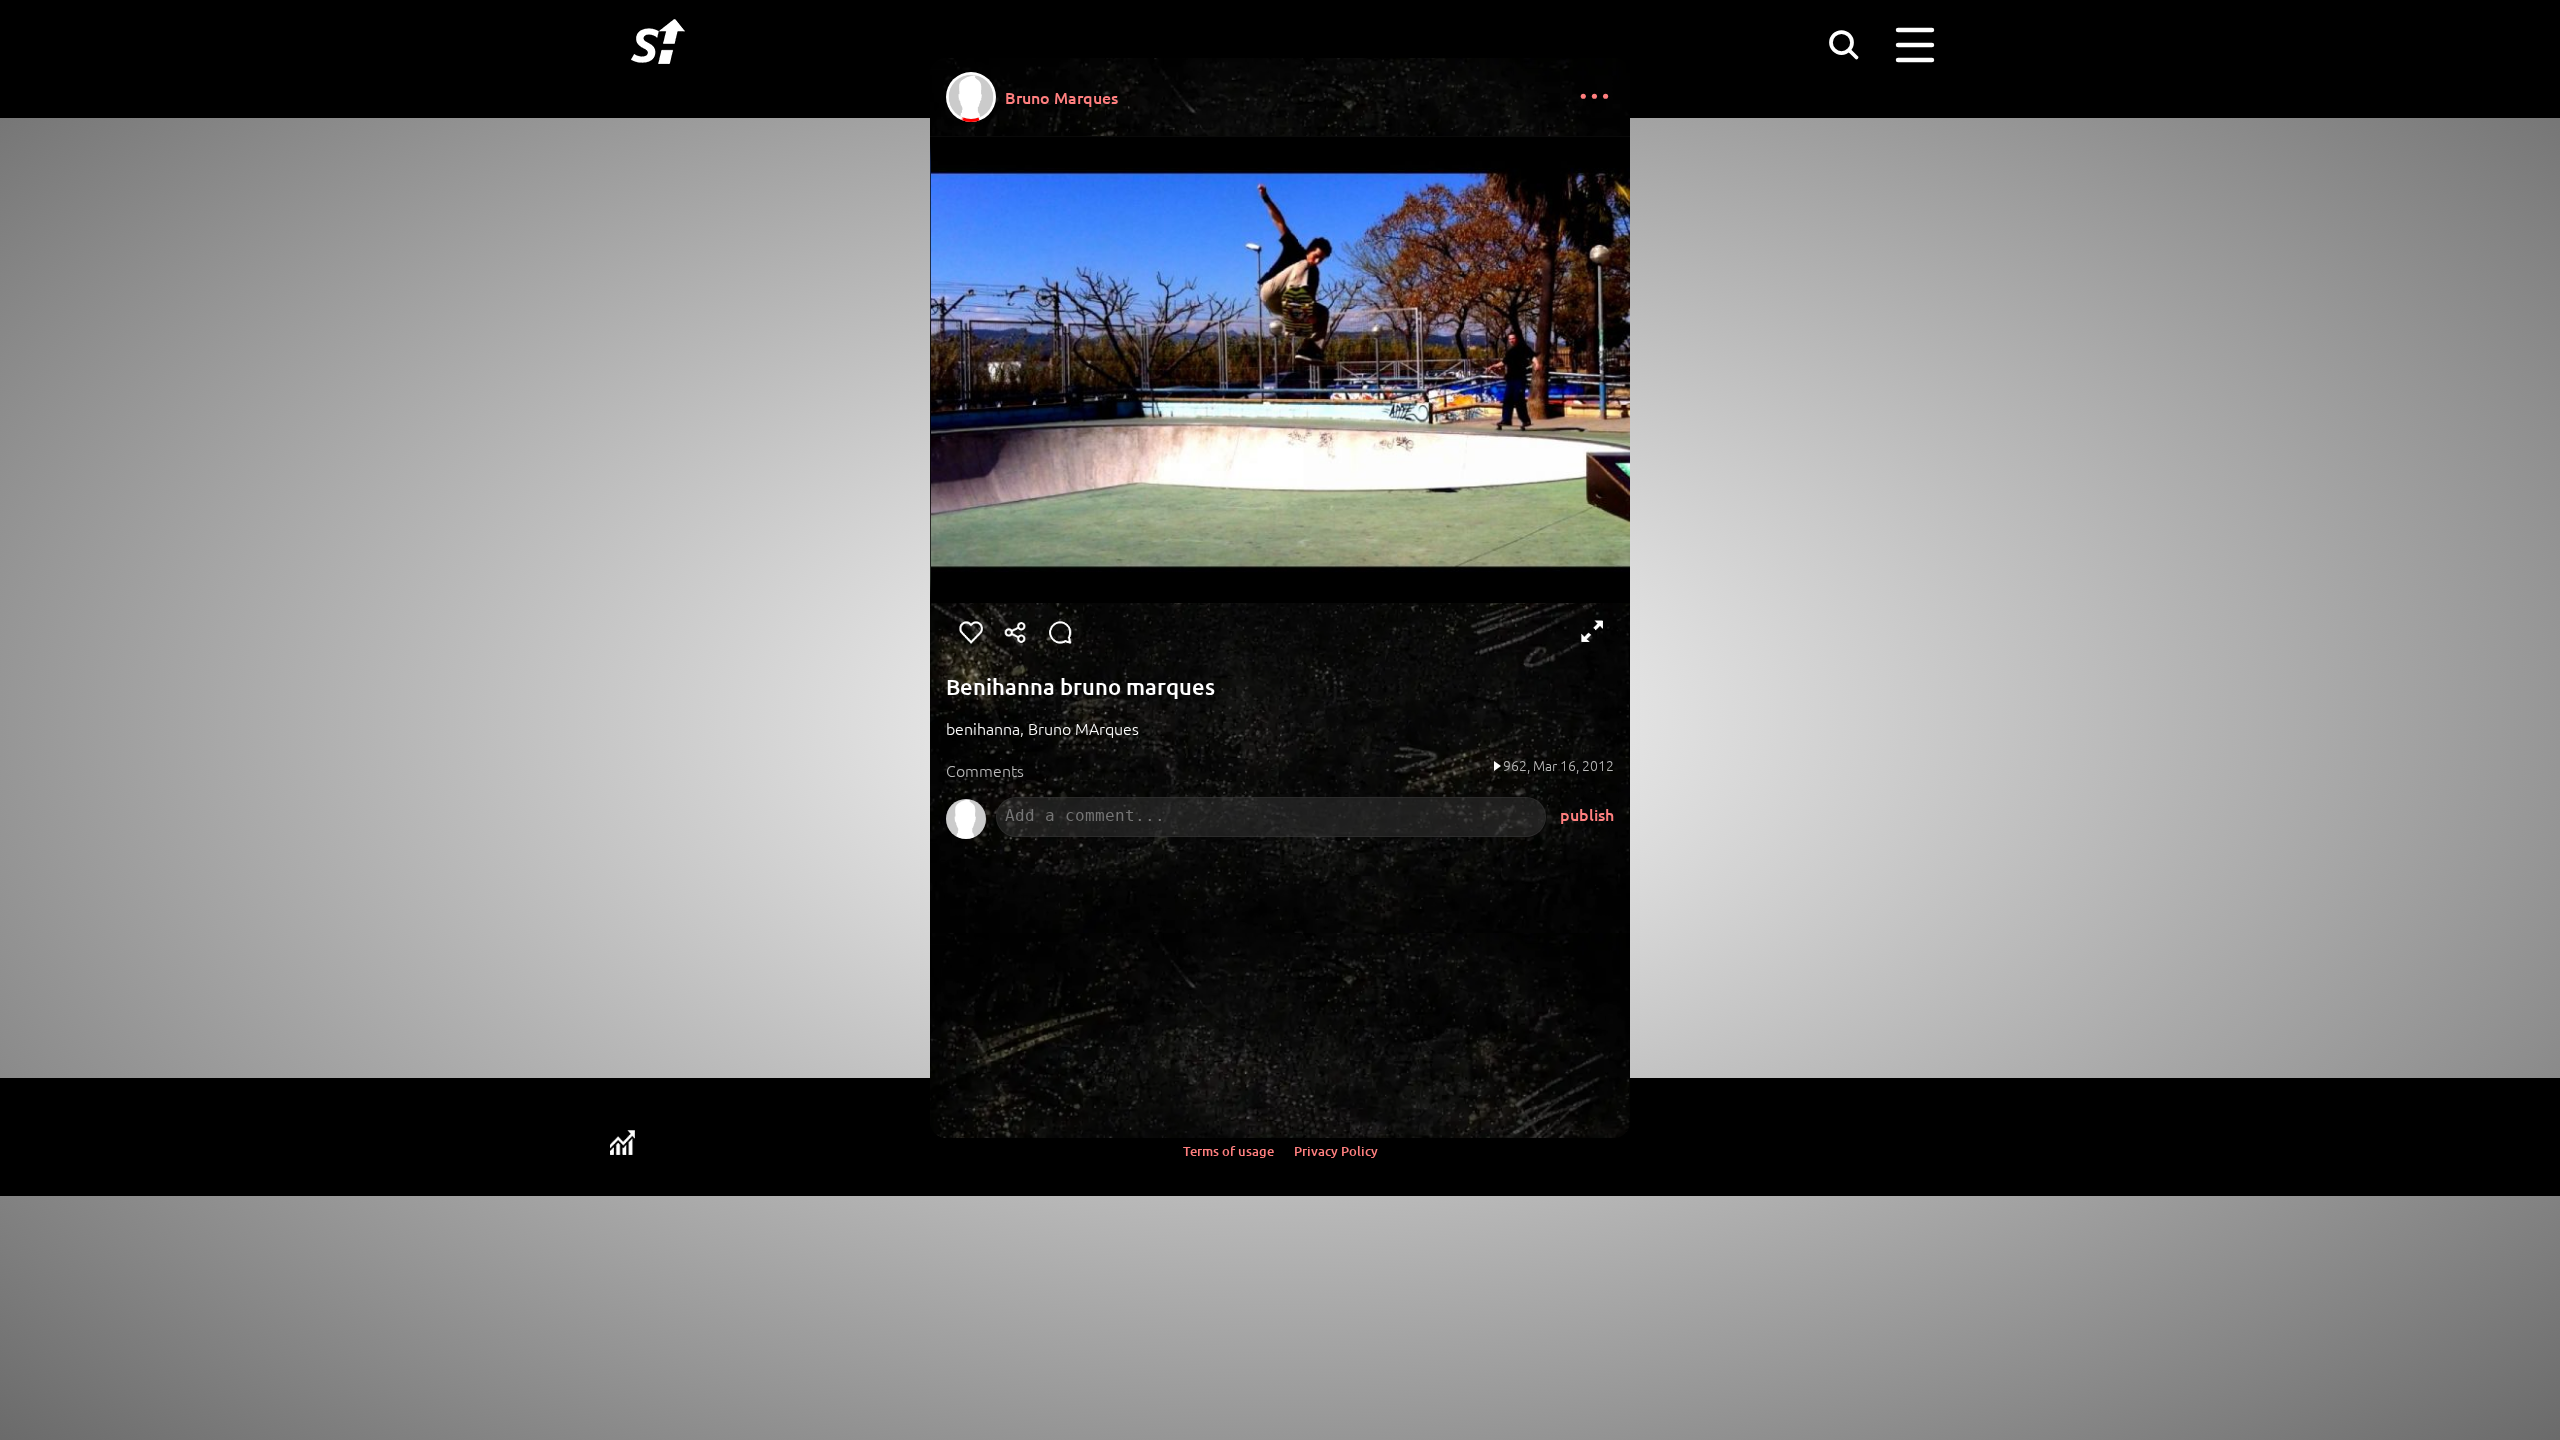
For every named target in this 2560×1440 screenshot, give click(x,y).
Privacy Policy (1336, 1151)
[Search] (1843, 44)
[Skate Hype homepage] (658, 75)
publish (1587, 814)
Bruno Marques (1061, 97)
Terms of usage (1228, 1151)
